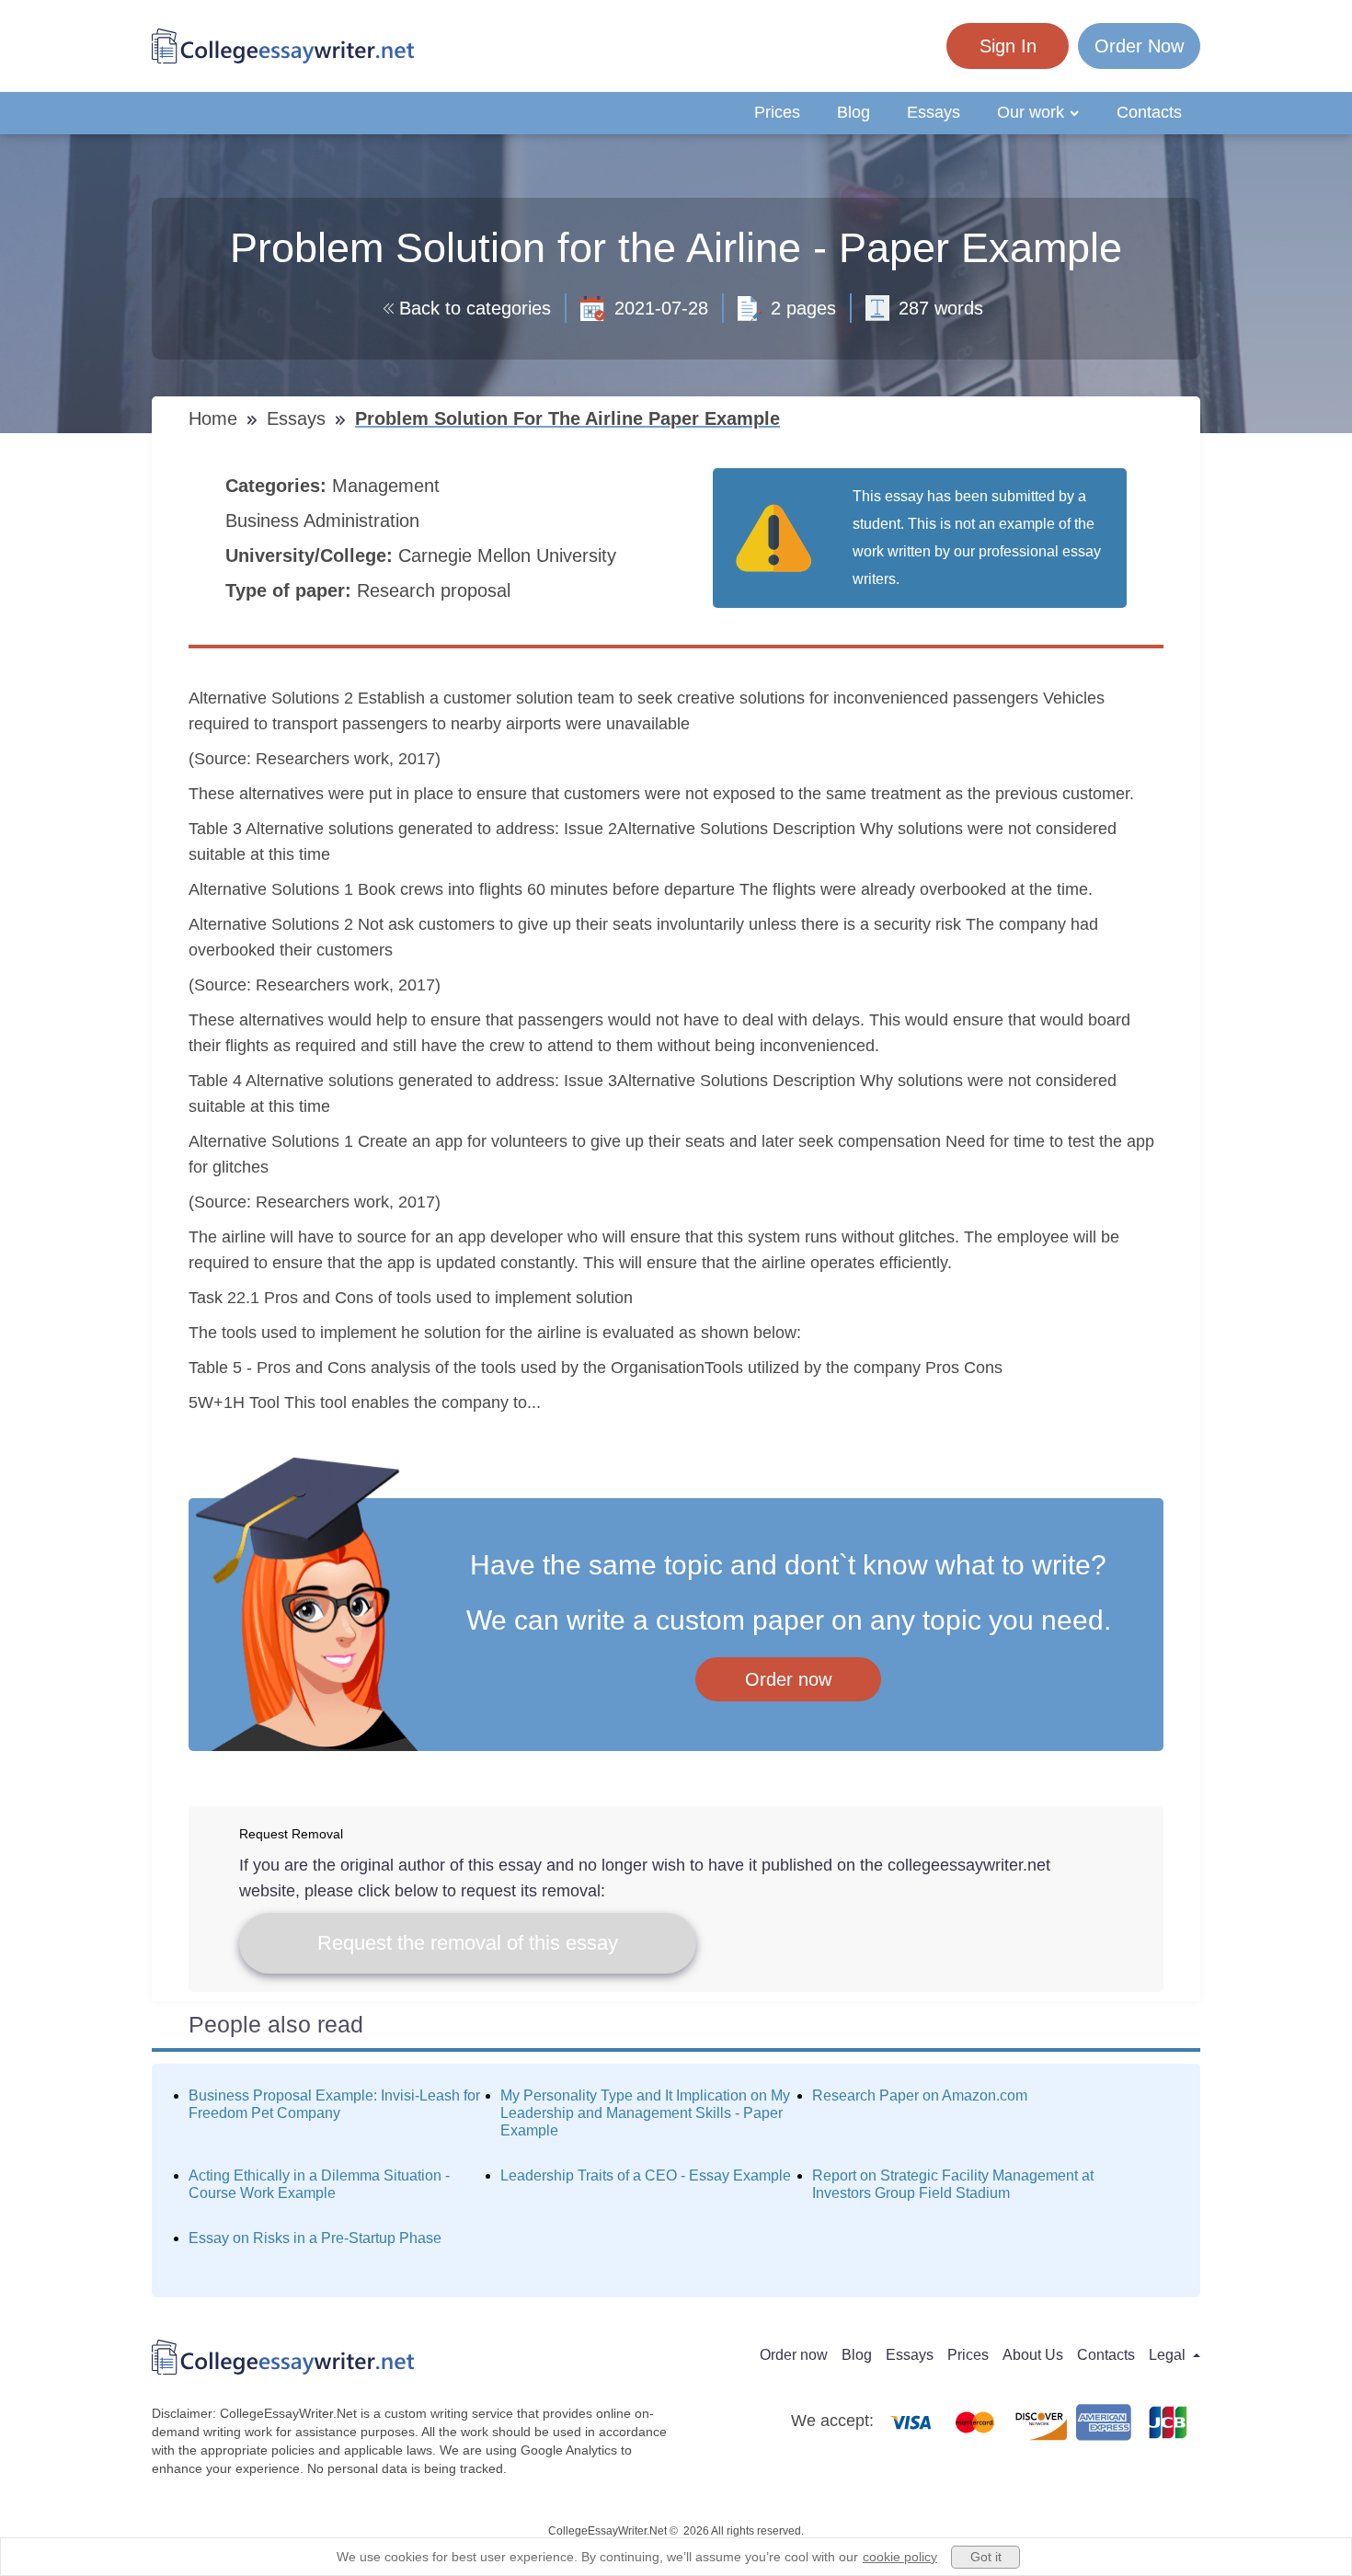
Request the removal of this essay (468, 1943)
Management (389, 486)
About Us (1033, 2355)
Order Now (1139, 46)
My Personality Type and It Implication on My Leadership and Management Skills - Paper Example (645, 2113)
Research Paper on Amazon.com (920, 2095)
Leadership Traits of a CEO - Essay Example (646, 2175)
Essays (934, 112)
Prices (777, 112)
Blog (854, 112)
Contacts (1149, 112)
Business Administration (325, 521)
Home (216, 418)
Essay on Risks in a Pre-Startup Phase (315, 2238)
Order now (788, 1679)
